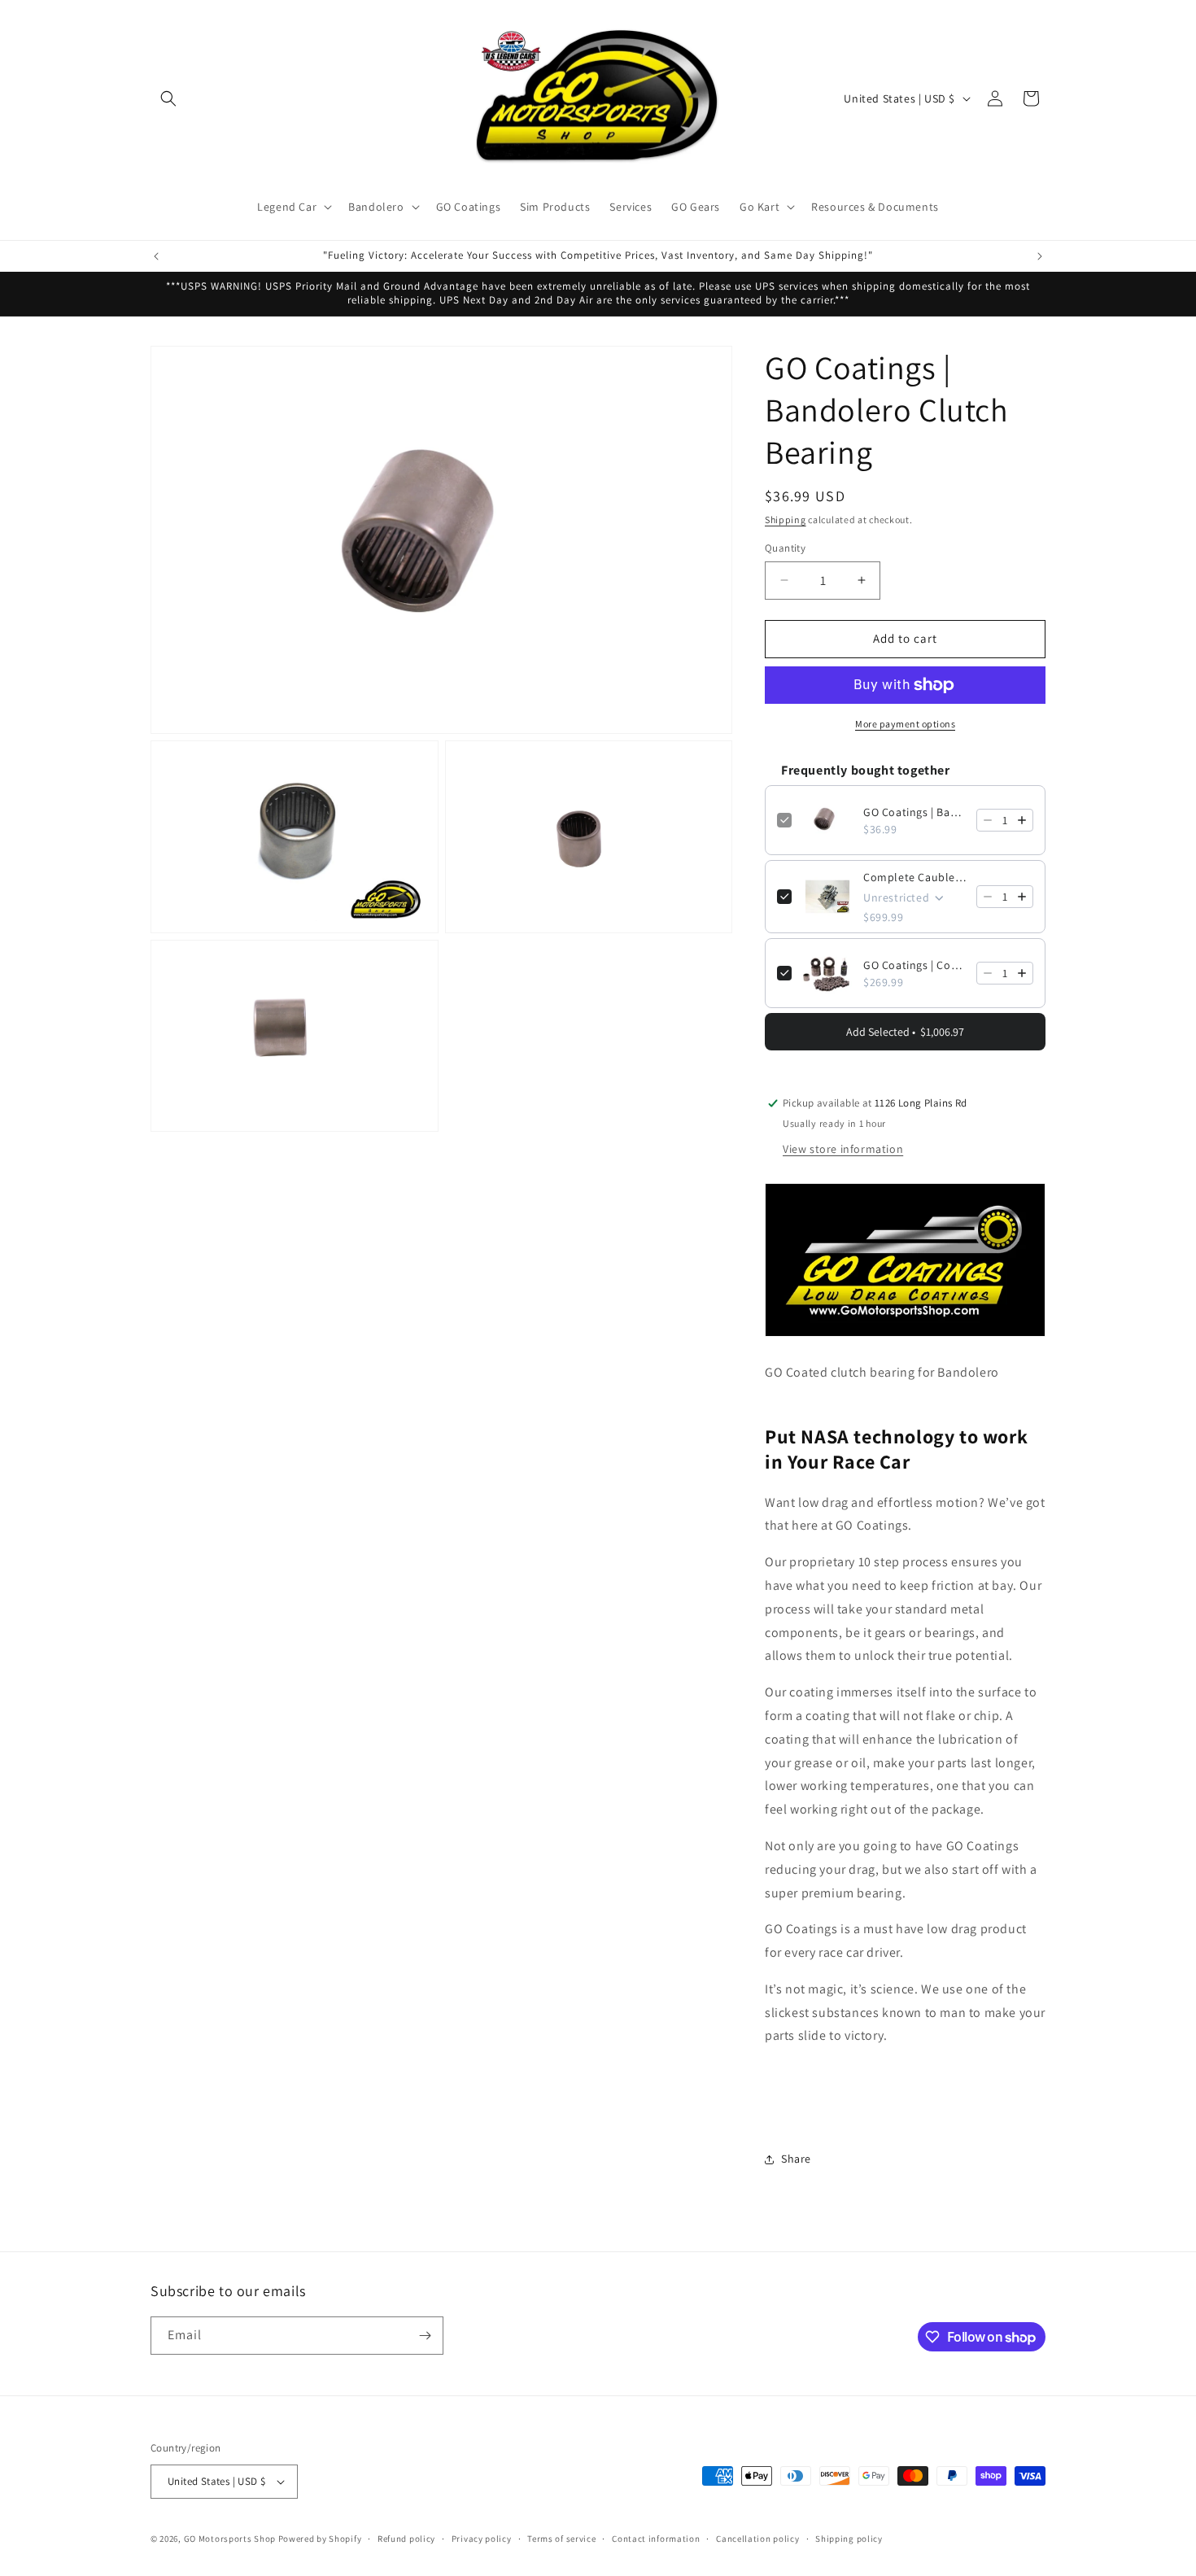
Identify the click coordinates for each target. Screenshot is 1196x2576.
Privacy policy (482, 2539)
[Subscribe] (425, 2336)
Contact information (656, 2539)
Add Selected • (905, 1032)
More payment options (905, 724)
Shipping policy (849, 2539)
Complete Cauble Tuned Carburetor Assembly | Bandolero (915, 877)
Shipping (786, 520)
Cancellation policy (757, 2539)
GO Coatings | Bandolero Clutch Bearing (915, 812)
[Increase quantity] (1022, 820)
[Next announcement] (1040, 256)
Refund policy (406, 2539)
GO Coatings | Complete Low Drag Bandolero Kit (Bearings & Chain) (915, 965)
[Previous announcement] (156, 256)
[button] (168, 98)
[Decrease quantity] (988, 820)
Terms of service (561, 2539)
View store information (843, 1149)
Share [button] (796, 2159)
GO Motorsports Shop (230, 2539)
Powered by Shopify (320, 2539)
